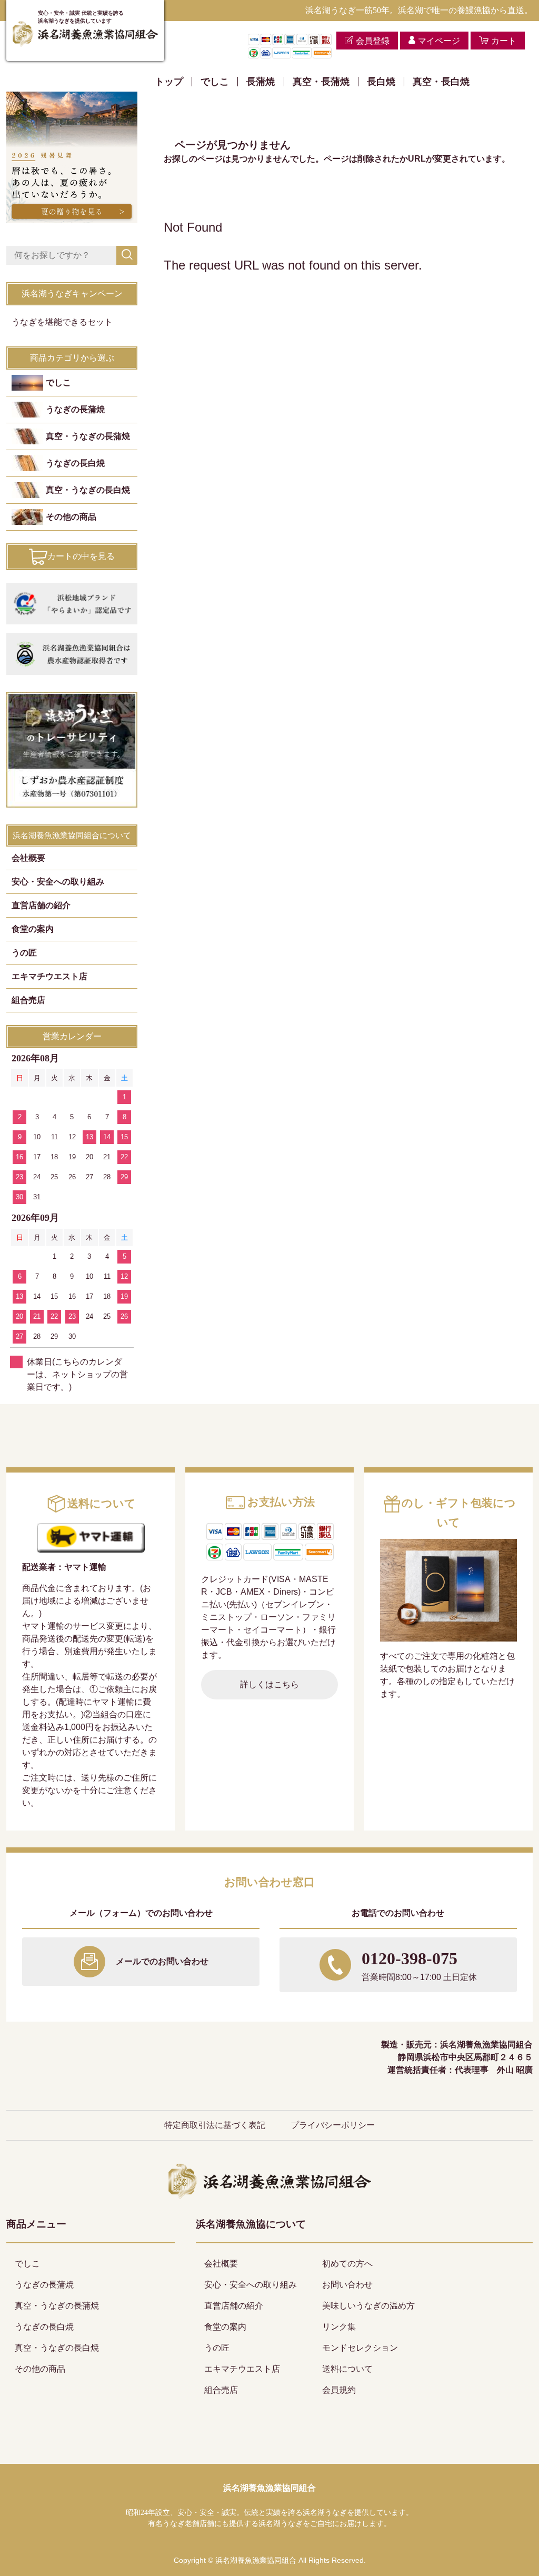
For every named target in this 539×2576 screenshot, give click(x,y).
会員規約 (339, 2390)
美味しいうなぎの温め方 (368, 2306)
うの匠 (24, 953)
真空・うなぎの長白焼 (88, 490)
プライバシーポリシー (333, 2125)
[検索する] (127, 255)
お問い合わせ (347, 2285)
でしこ (215, 82)
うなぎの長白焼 (75, 463)
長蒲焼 (261, 82)
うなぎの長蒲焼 (75, 409)
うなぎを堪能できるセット (62, 322)
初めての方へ (347, 2264)
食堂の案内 (33, 929)
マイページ (439, 41)
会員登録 (373, 41)
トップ (169, 82)
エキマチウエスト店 (49, 976)
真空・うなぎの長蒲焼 (88, 436)
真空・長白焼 (441, 82)
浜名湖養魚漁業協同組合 (269, 2488)
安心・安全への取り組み (58, 882)
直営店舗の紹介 (41, 905)
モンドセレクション (360, 2348)
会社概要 (28, 858)
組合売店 (28, 1000)
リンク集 (339, 2327)
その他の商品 (71, 517)
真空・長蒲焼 (321, 82)
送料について (347, 2369)
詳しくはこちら (269, 1684)
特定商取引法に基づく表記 (215, 2125)
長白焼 (381, 82)
